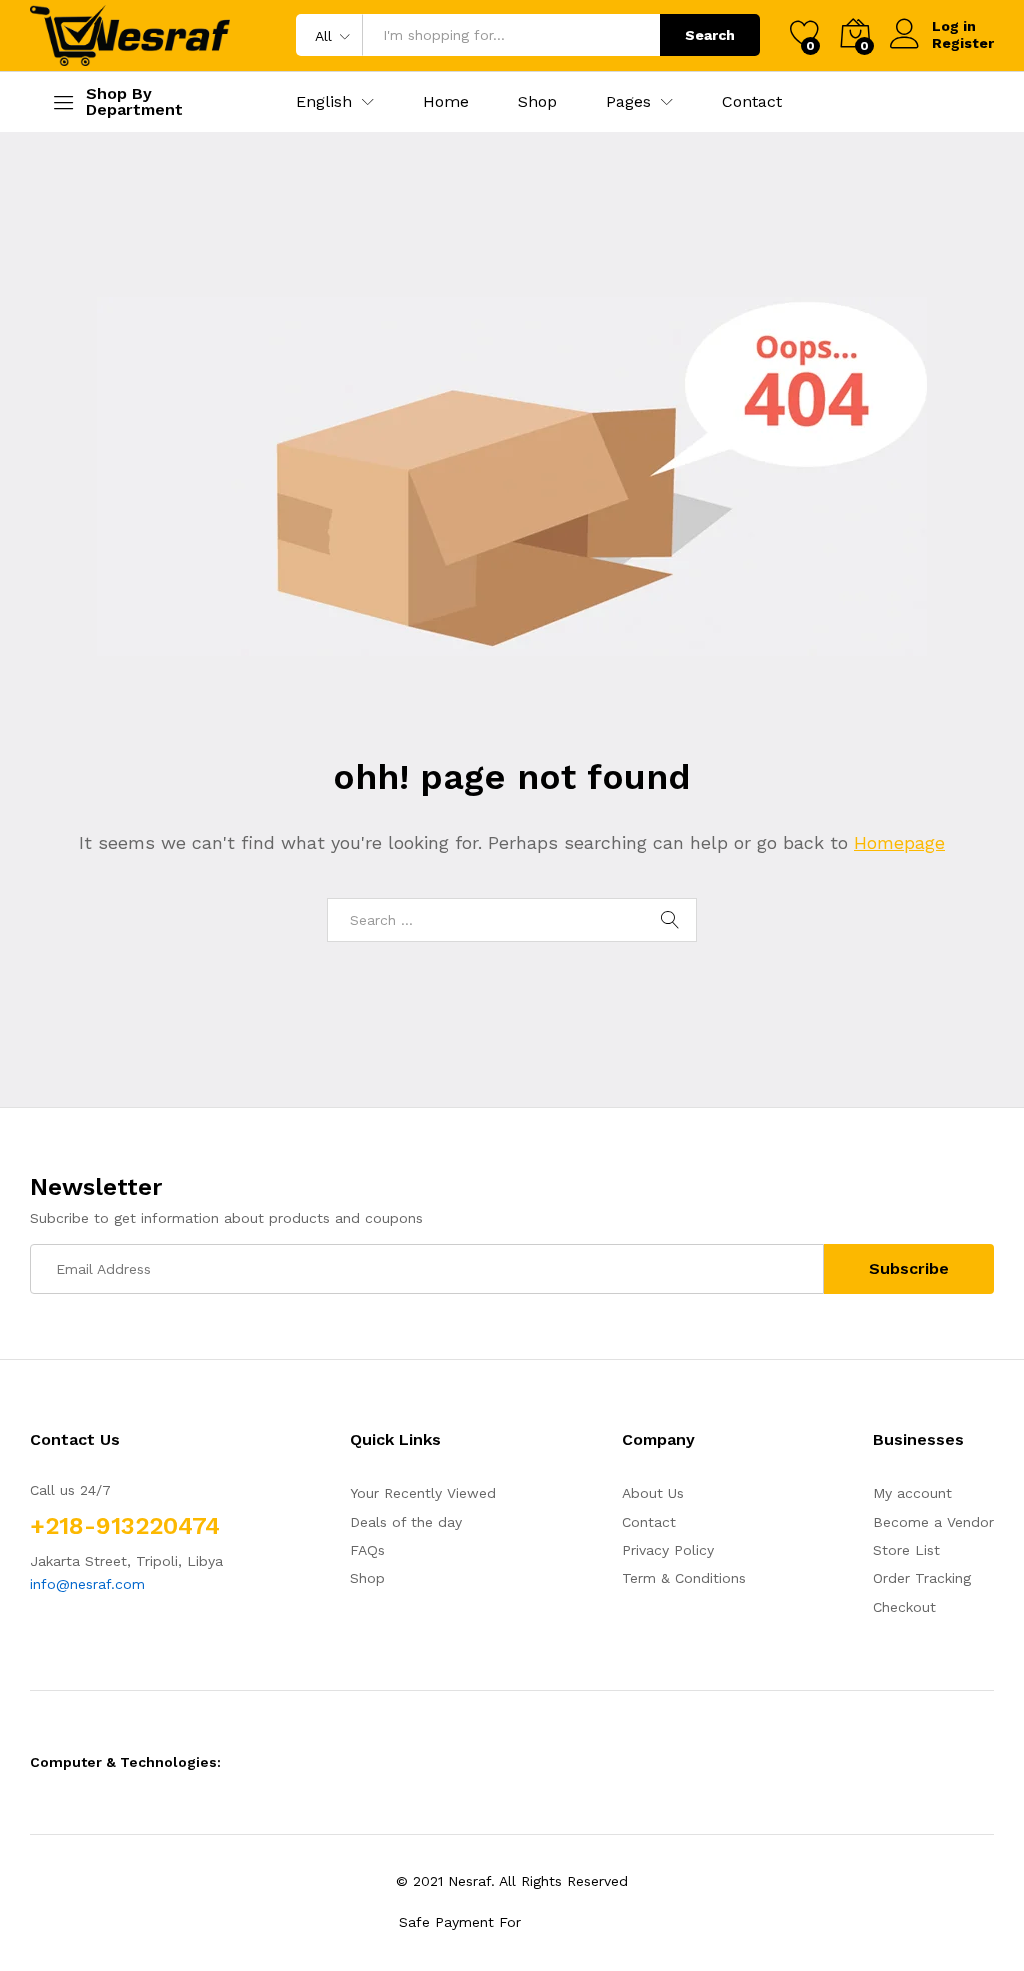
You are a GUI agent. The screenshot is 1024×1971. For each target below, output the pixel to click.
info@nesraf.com (87, 1584)
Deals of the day (406, 1522)
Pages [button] (628, 102)
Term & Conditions (684, 1578)
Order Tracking (922, 1578)
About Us (653, 1493)
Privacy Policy (668, 1550)
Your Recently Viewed (423, 1493)
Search (710, 35)
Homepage (899, 842)
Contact (752, 102)
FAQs (367, 1550)
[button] (324, 102)
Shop (537, 102)
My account (912, 1493)
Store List (906, 1550)
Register (963, 43)
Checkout (904, 1607)
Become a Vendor (933, 1522)
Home (446, 102)
